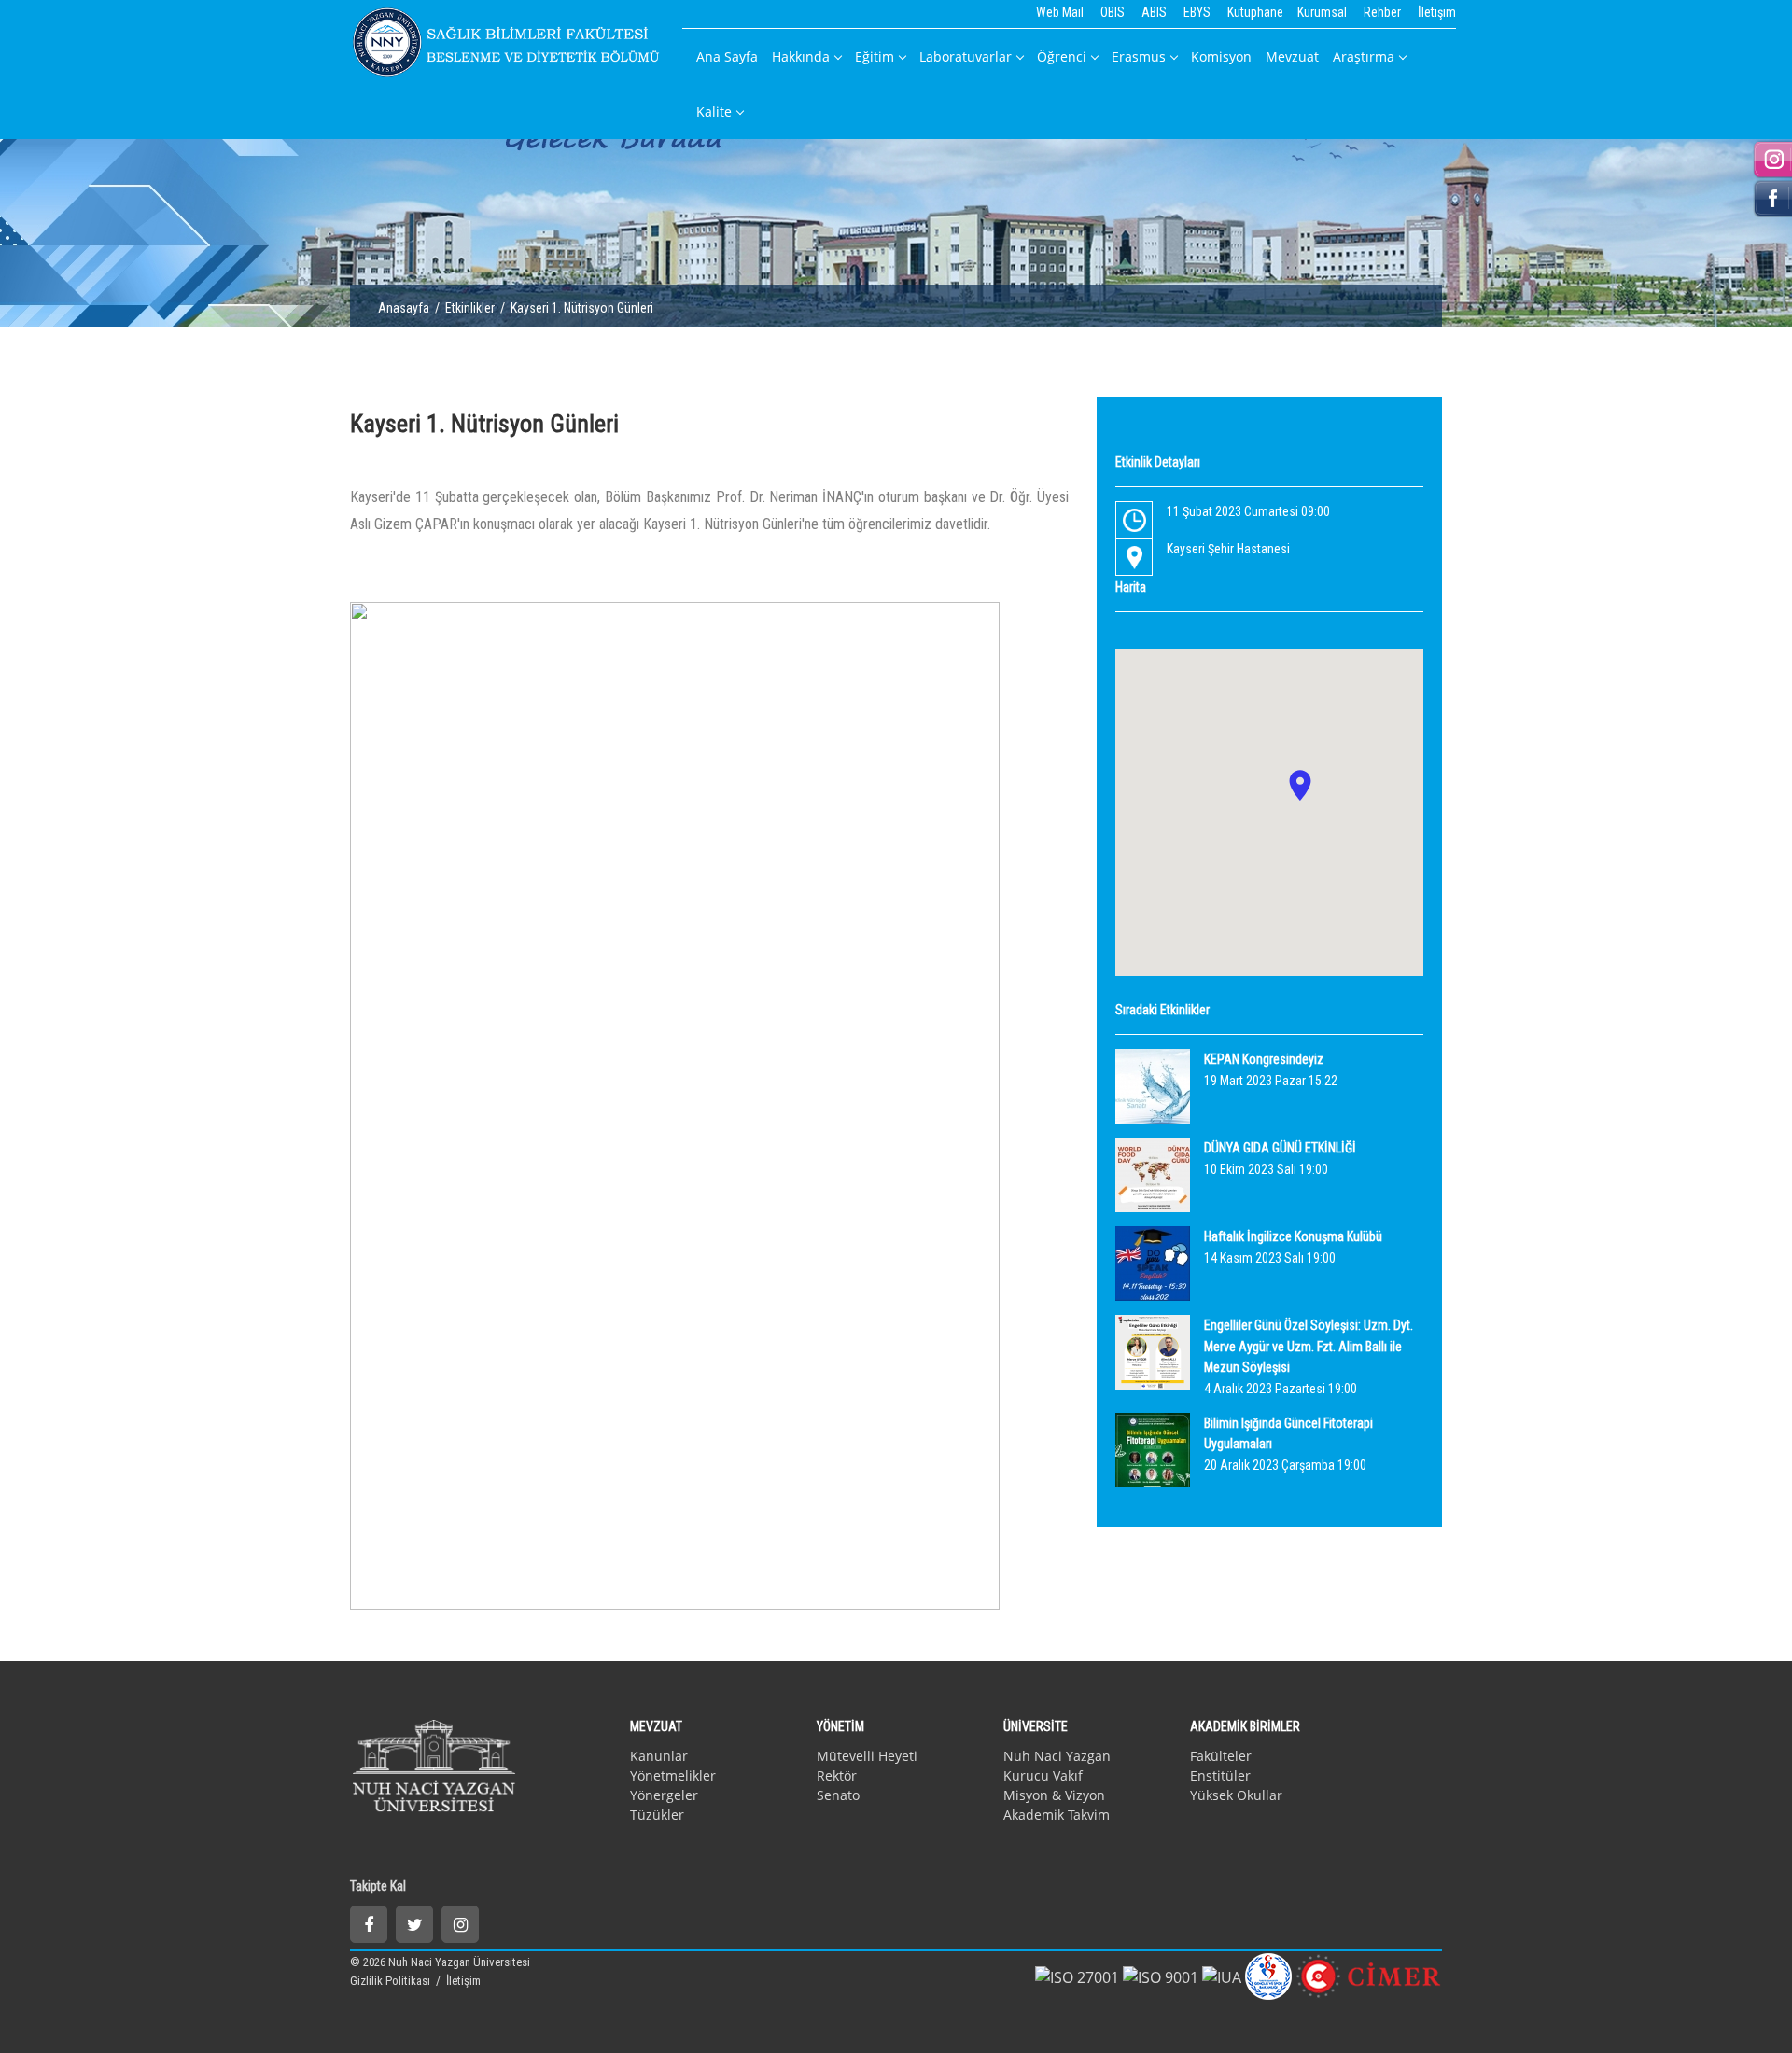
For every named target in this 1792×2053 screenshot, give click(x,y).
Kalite (714, 112)
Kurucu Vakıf (1043, 1775)
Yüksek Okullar (1236, 1795)
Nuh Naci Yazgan (1057, 1756)
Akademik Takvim (1057, 1815)
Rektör (837, 1775)
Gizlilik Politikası (392, 1981)
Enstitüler (1220, 1775)
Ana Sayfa (727, 56)
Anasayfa (404, 308)
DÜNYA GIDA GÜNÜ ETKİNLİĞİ (1280, 1148)
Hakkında (801, 56)
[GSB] (1268, 1975)
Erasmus (1139, 56)
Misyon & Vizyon (1054, 1795)
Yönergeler (664, 1795)
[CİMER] (1369, 1975)
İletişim (1437, 12)
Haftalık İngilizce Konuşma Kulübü (1293, 1236)
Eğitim (875, 56)
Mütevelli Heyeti (867, 1756)
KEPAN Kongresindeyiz (1264, 1059)
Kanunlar (659, 1756)
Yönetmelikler (673, 1775)
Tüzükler (657, 1815)
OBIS (1113, 12)
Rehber (1382, 12)
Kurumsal (1322, 12)
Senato (838, 1795)
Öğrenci (1062, 56)
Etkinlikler (470, 308)
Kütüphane (1255, 12)
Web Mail (1060, 12)
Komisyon (1221, 56)
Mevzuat (1292, 56)
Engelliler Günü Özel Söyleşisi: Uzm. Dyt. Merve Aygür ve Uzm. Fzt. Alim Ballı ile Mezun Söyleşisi (1309, 1346)
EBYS (1197, 12)
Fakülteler (1221, 1756)
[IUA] (1222, 1976)
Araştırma (1364, 56)
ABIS (1154, 12)
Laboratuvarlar (966, 56)
